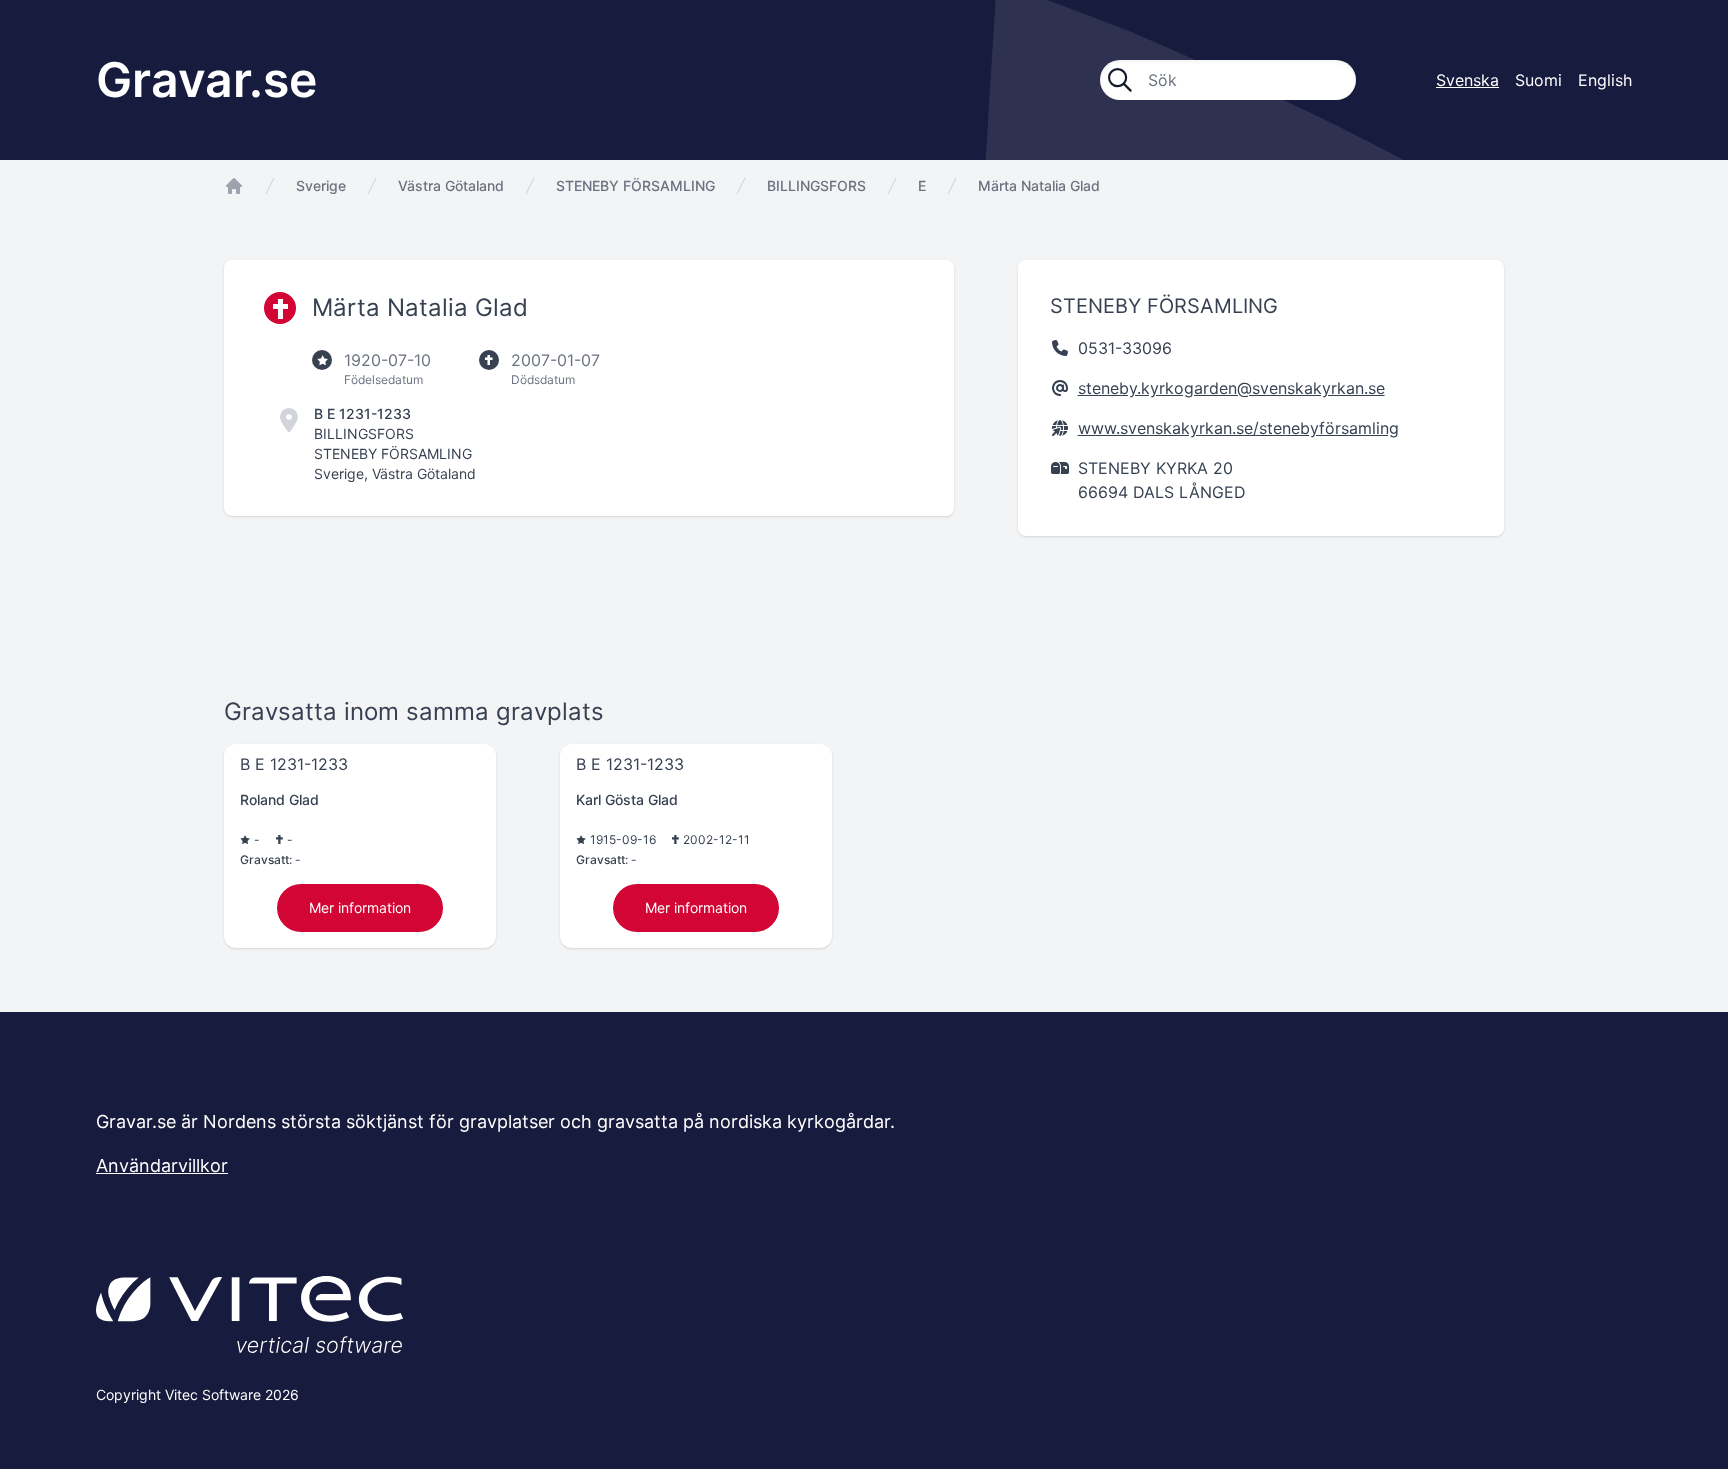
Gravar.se (206, 79)
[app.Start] (234, 186)
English (1605, 80)
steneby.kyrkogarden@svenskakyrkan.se (1231, 388)
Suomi (1538, 80)
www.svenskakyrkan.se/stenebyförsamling (1238, 428)
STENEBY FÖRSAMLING (635, 185)
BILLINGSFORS (816, 185)
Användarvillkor (162, 1165)
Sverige (321, 185)
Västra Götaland (451, 185)
